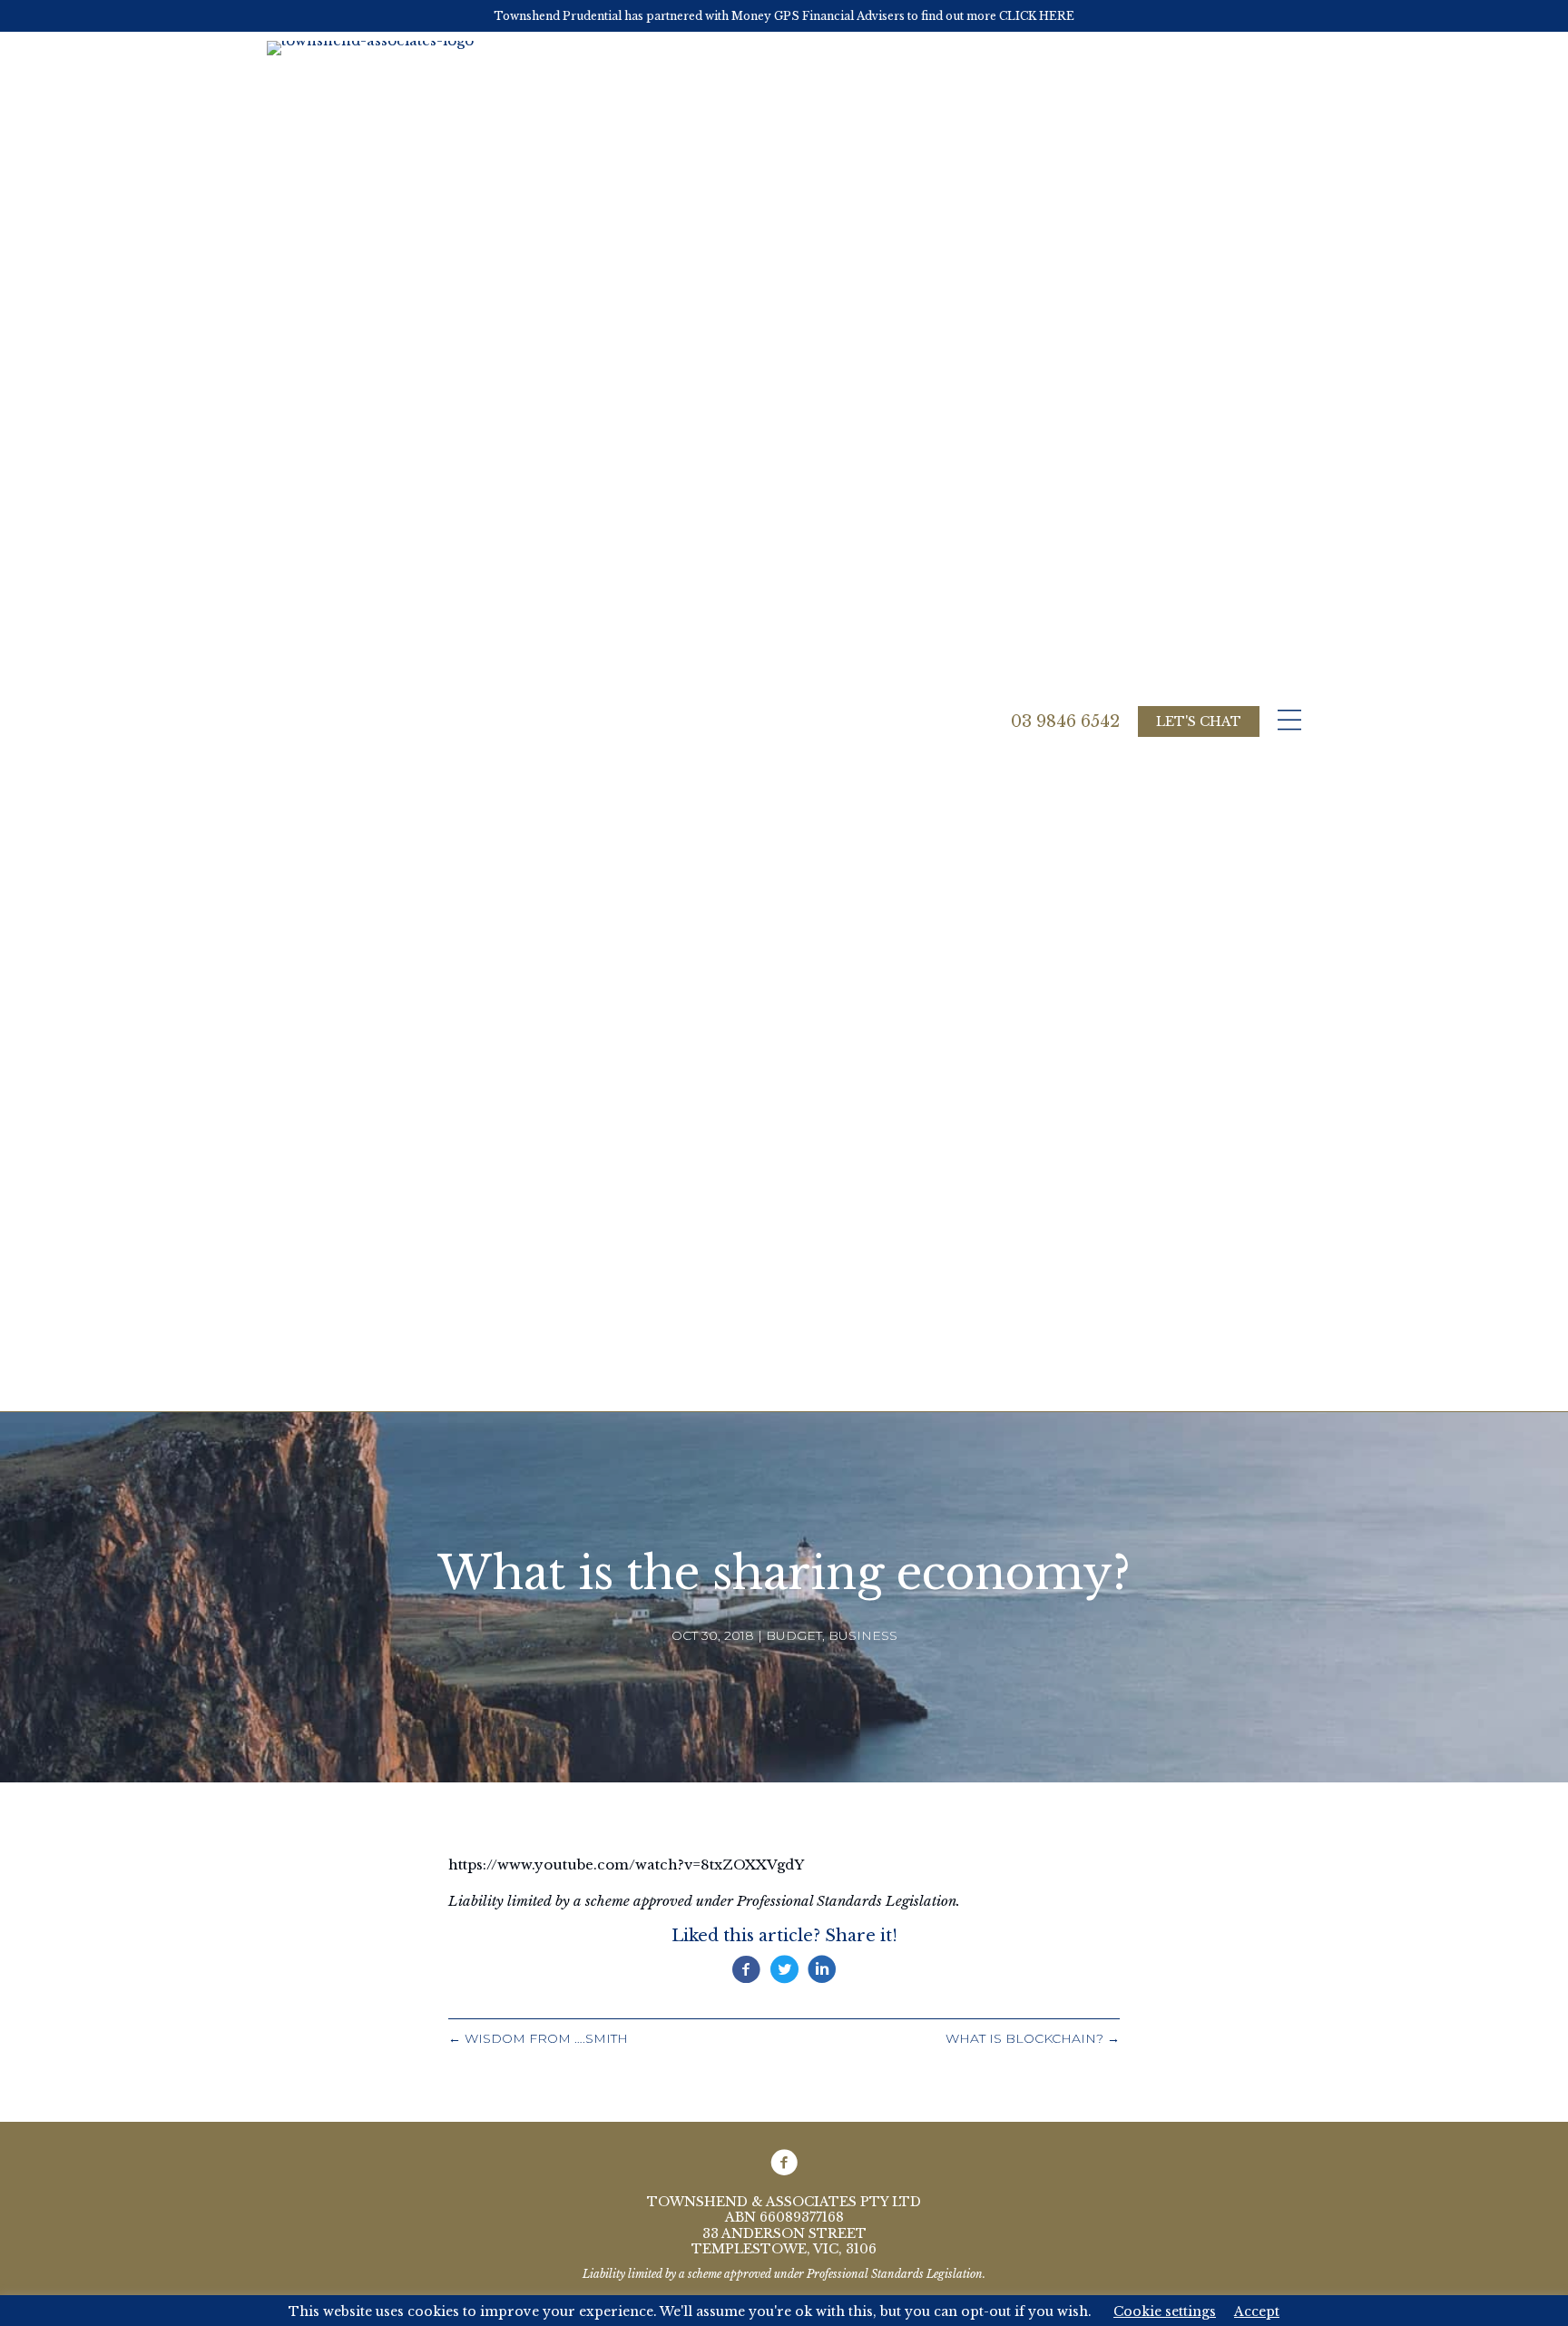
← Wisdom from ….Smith (538, 2038)
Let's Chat (1199, 721)
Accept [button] (1257, 2311)
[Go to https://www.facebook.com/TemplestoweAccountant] (784, 2163)
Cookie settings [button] (1165, 2311)
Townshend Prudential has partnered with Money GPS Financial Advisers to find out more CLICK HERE (784, 16)
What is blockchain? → (1033, 2038)
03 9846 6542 (1065, 721)
